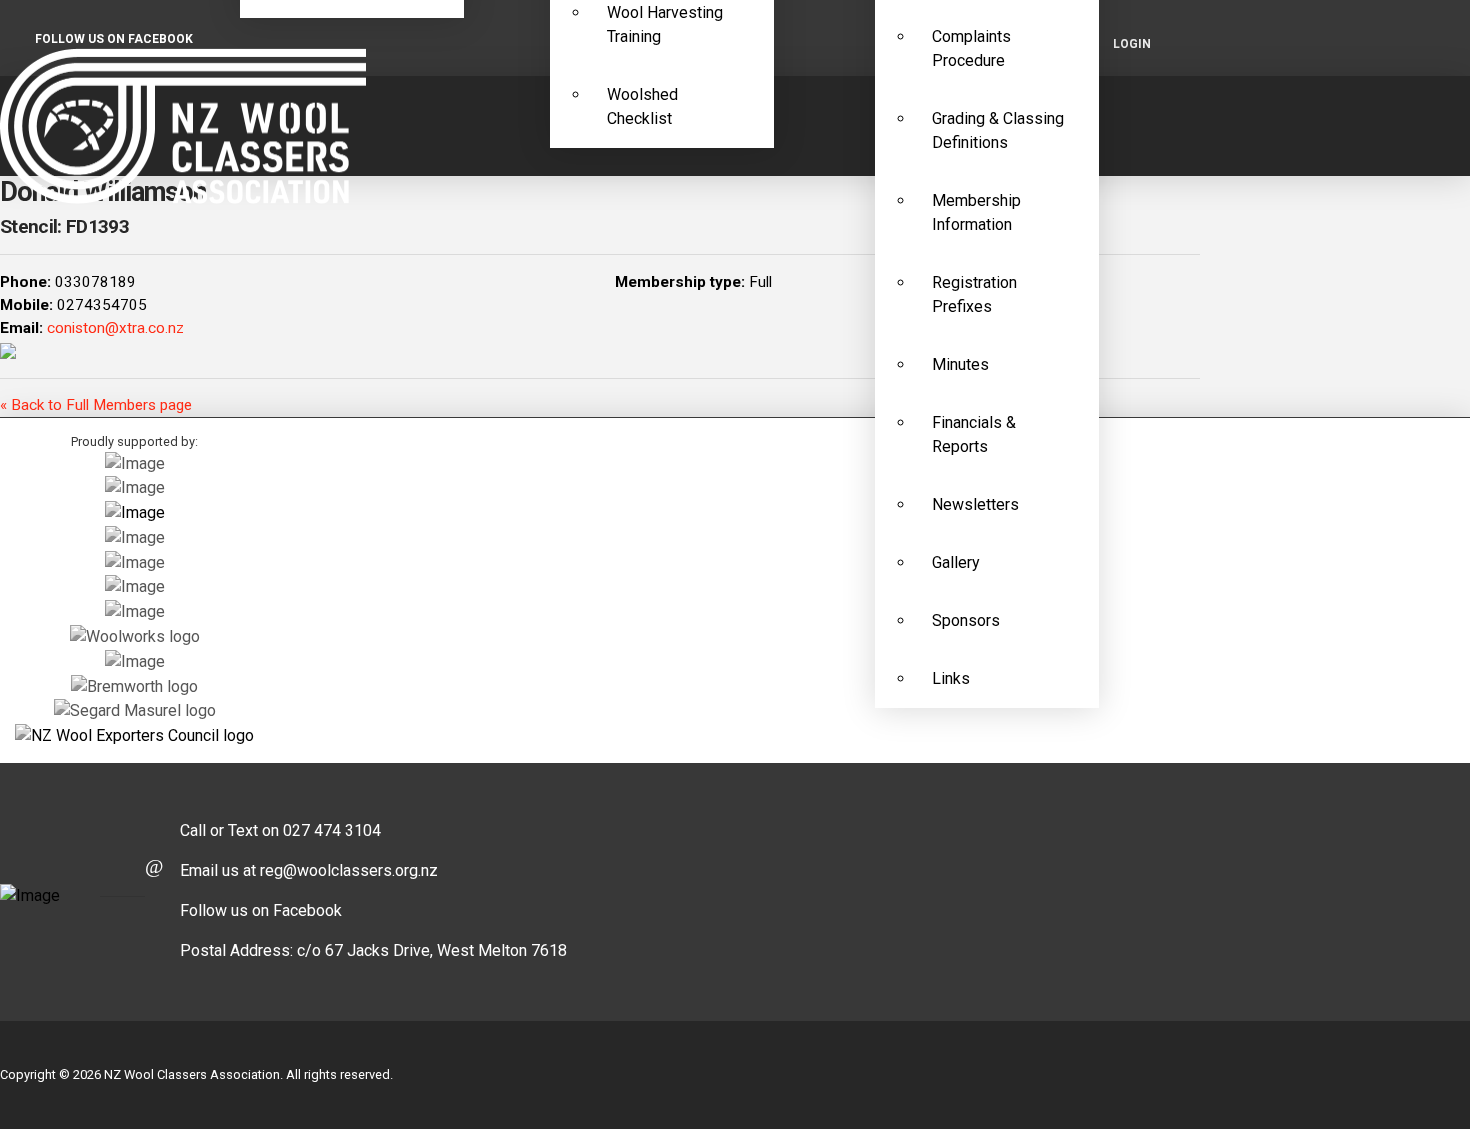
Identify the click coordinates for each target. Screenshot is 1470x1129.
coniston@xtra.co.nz (115, 328)
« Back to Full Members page (96, 405)
